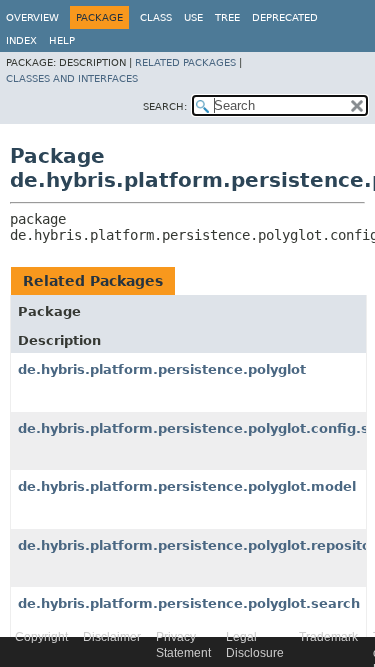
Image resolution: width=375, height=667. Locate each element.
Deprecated (285, 17)
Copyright (41, 637)
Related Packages (185, 62)
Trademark (328, 637)
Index (21, 40)
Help (62, 40)
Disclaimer (112, 637)
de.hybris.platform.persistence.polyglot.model (187, 486)
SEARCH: (165, 106)
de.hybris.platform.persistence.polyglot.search (189, 603)
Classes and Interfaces (72, 78)
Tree (227, 17)
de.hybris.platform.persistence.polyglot (162, 369)
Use (193, 17)
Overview (32, 17)
